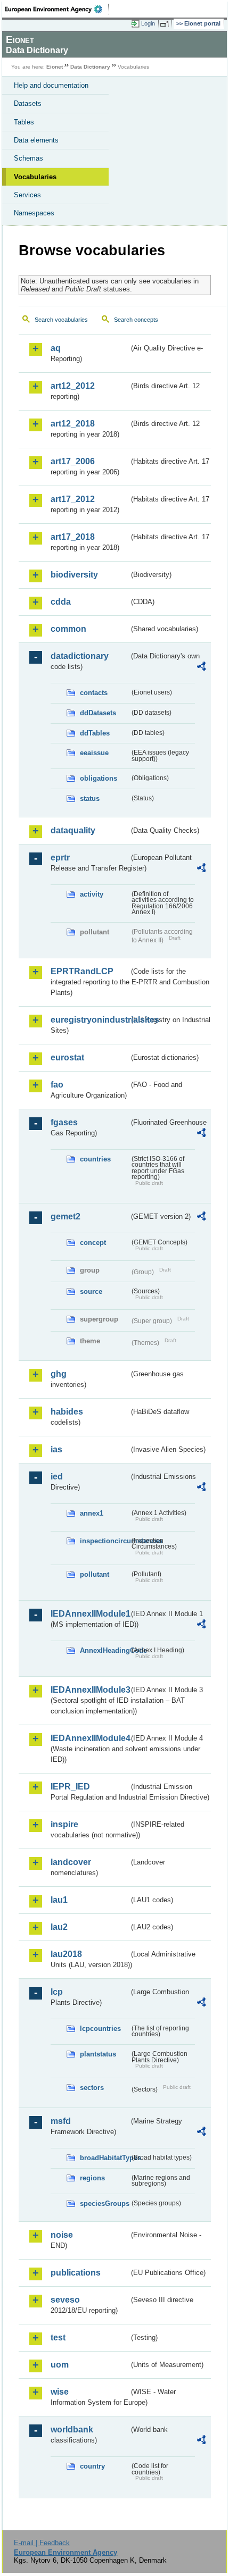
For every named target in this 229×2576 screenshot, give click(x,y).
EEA (57, 9)
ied (57, 1477)
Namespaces (34, 213)
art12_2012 (73, 386)
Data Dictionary (90, 67)
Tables (24, 122)
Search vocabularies (61, 320)
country (92, 2466)
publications (76, 2273)
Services (27, 195)
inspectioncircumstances (105, 1541)
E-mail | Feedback (42, 2543)
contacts (94, 693)
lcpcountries (100, 2029)
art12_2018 (73, 424)
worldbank (72, 2429)
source (91, 1291)
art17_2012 (73, 499)
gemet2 (66, 1216)
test (58, 2337)
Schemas (28, 158)
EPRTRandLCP (82, 971)
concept (93, 1243)
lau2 (59, 1927)
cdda (61, 602)
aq (56, 348)
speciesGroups (105, 2203)
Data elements (36, 140)
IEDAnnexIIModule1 (90, 1614)
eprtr (60, 858)
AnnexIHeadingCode (105, 1650)
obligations (99, 778)
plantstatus (98, 2054)
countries (95, 1159)
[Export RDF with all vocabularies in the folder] (201, 668)
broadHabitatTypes (105, 2158)
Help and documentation (51, 85)
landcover (71, 1862)
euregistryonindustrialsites (90, 1020)
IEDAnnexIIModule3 (90, 1690)
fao (57, 1085)
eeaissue (94, 753)
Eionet (55, 67)
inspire (64, 1824)
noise (62, 2235)
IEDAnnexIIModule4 (90, 1738)
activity (92, 894)
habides (67, 1412)
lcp (57, 1992)
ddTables (95, 733)
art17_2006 (73, 461)
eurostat (67, 1057)
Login (148, 23)
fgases (64, 1122)
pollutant (95, 1574)
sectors (92, 2088)
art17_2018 (73, 537)
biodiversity (74, 575)
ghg (59, 1374)
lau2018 (66, 1954)
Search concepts (136, 320)
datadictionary (80, 656)
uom (60, 2365)
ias (56, 1449)
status (90, 798)
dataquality (73, 830)
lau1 (59, 1900)
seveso (65, 2300)
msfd (61, 2121)
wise (60, 2392)
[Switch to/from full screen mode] (166, 24)
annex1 (92, 1513)
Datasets (28, 103)
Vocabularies (35, 177)
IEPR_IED (70, 1787)
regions (92, 2178)
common (68, 629)
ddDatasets (98, 713)
